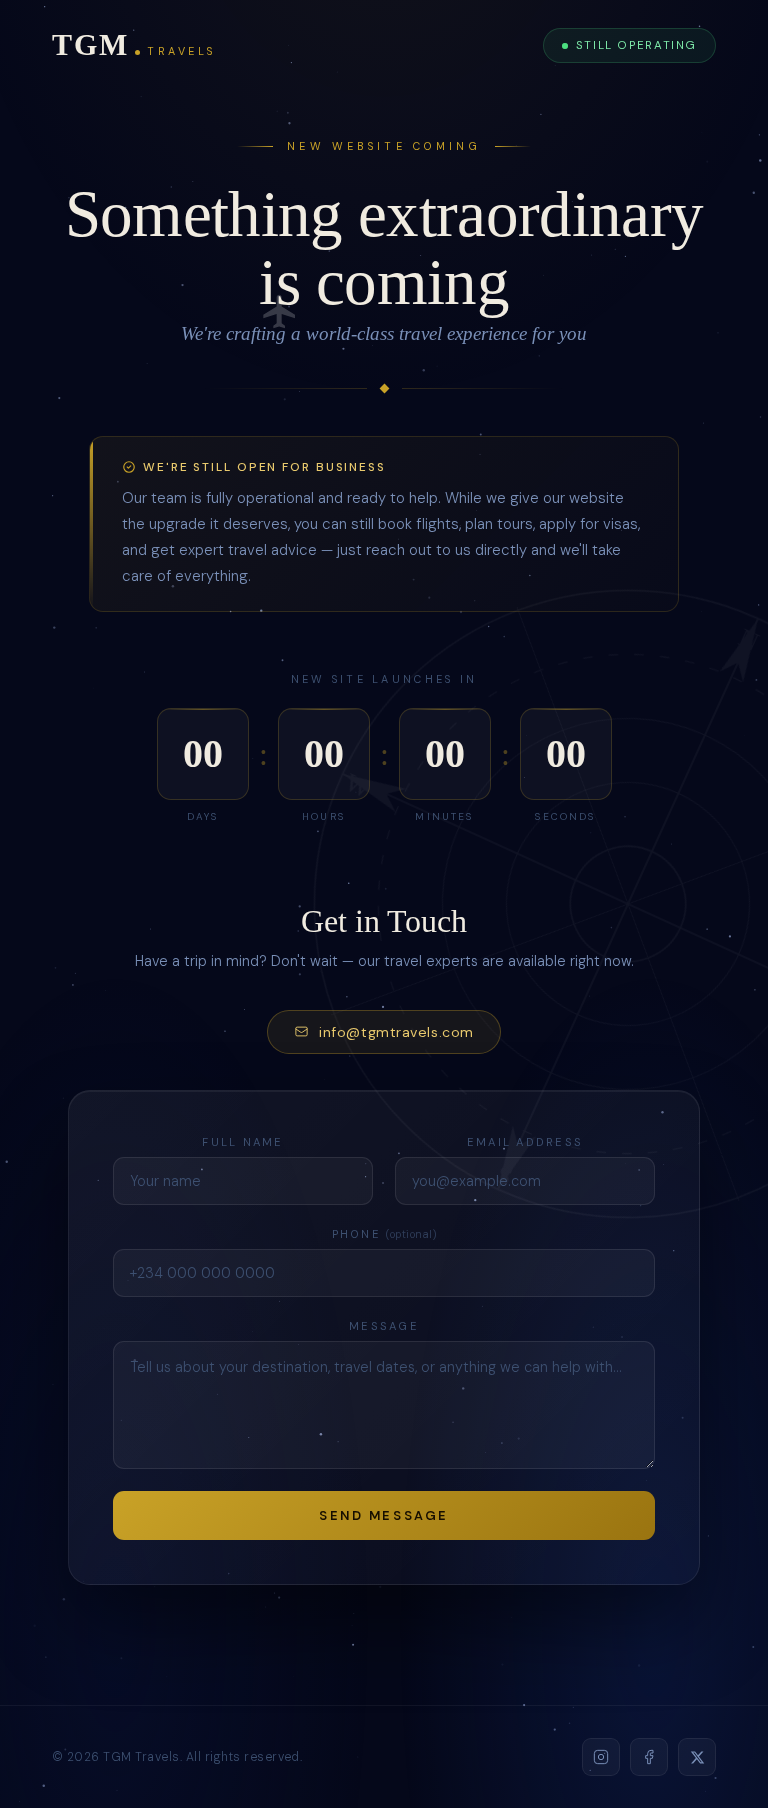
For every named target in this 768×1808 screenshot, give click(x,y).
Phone (384, 1234)
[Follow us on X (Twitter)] (697, 1757)
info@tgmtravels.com (396, 1032)
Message (384, 1326)
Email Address (525, 1142)
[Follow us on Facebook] (649, 1757)
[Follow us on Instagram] (601, 1757)
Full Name (242, 1142)
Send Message (384, 1515)
